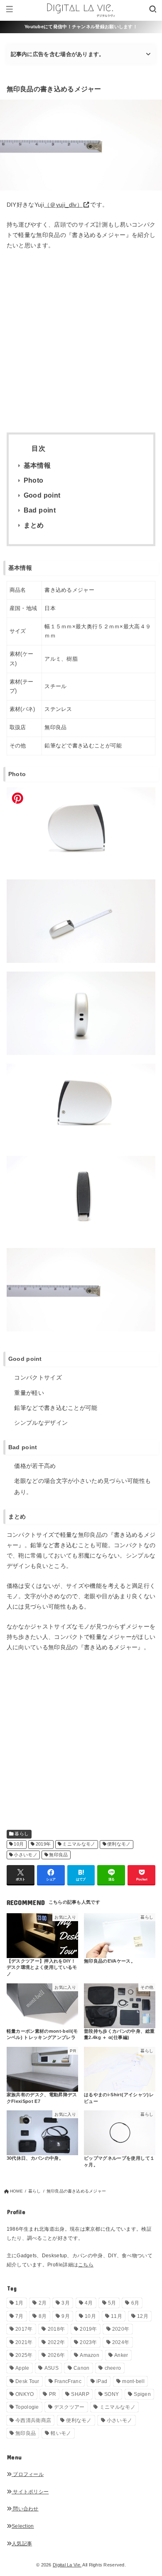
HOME (16, 2191)
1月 (20, 2303)
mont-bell (133, 2381)
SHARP (80, 2394)
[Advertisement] (81, 341)
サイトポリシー (30, 2492)
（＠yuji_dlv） (63, 205)
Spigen (142, 2394)
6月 (135, 2303)
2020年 (121, 2329)
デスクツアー (69, 2407)
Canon (82, 2368)
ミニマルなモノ (79, 1844)
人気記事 (22, 2544)
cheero (113, 2368)
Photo (34, 480)
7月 (20, 2316)
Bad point (40, 510)
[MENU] (9, 10)
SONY (112, 2394)
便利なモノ (119, 1844)
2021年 (24, 2342)
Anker (121, 2355)
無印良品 (58, 1855)
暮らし (22, 1834)
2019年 (43, 1844)
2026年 (56, 2355)
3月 (66, 2303)
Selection (23, 2526)
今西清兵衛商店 (33, 2420)
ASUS (52, 2368)
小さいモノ (26, 1855)
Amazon (90, 2355)
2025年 (24, 2355)
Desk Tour (27, 2381)
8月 (43, 2316)
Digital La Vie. (67, 2565)
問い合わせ (25, 2509)
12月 (143, 2316)
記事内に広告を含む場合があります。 (58, 54)
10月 (19, 1844)
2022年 (56, 2342)
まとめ (34, 525)
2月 (43, 2303)
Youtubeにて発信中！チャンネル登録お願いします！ (81, 27)
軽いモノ (61, 2433)
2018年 (56, 2329)
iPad (102, 2381)
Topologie (27, 2407)
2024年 (121, 2342)
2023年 (88, 2342)
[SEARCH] (153, 10)
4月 (89, 2303)
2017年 (24, 2329)
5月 (112, 2303)
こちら (86, 2265)
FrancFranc (68, 2381)
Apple (22, 2368)
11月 (117, 2316)
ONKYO (25, 2394)
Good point (42, 495)
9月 (66, 2316)
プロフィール (28, 2474)
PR (53, 2394)
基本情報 (37, 465)
